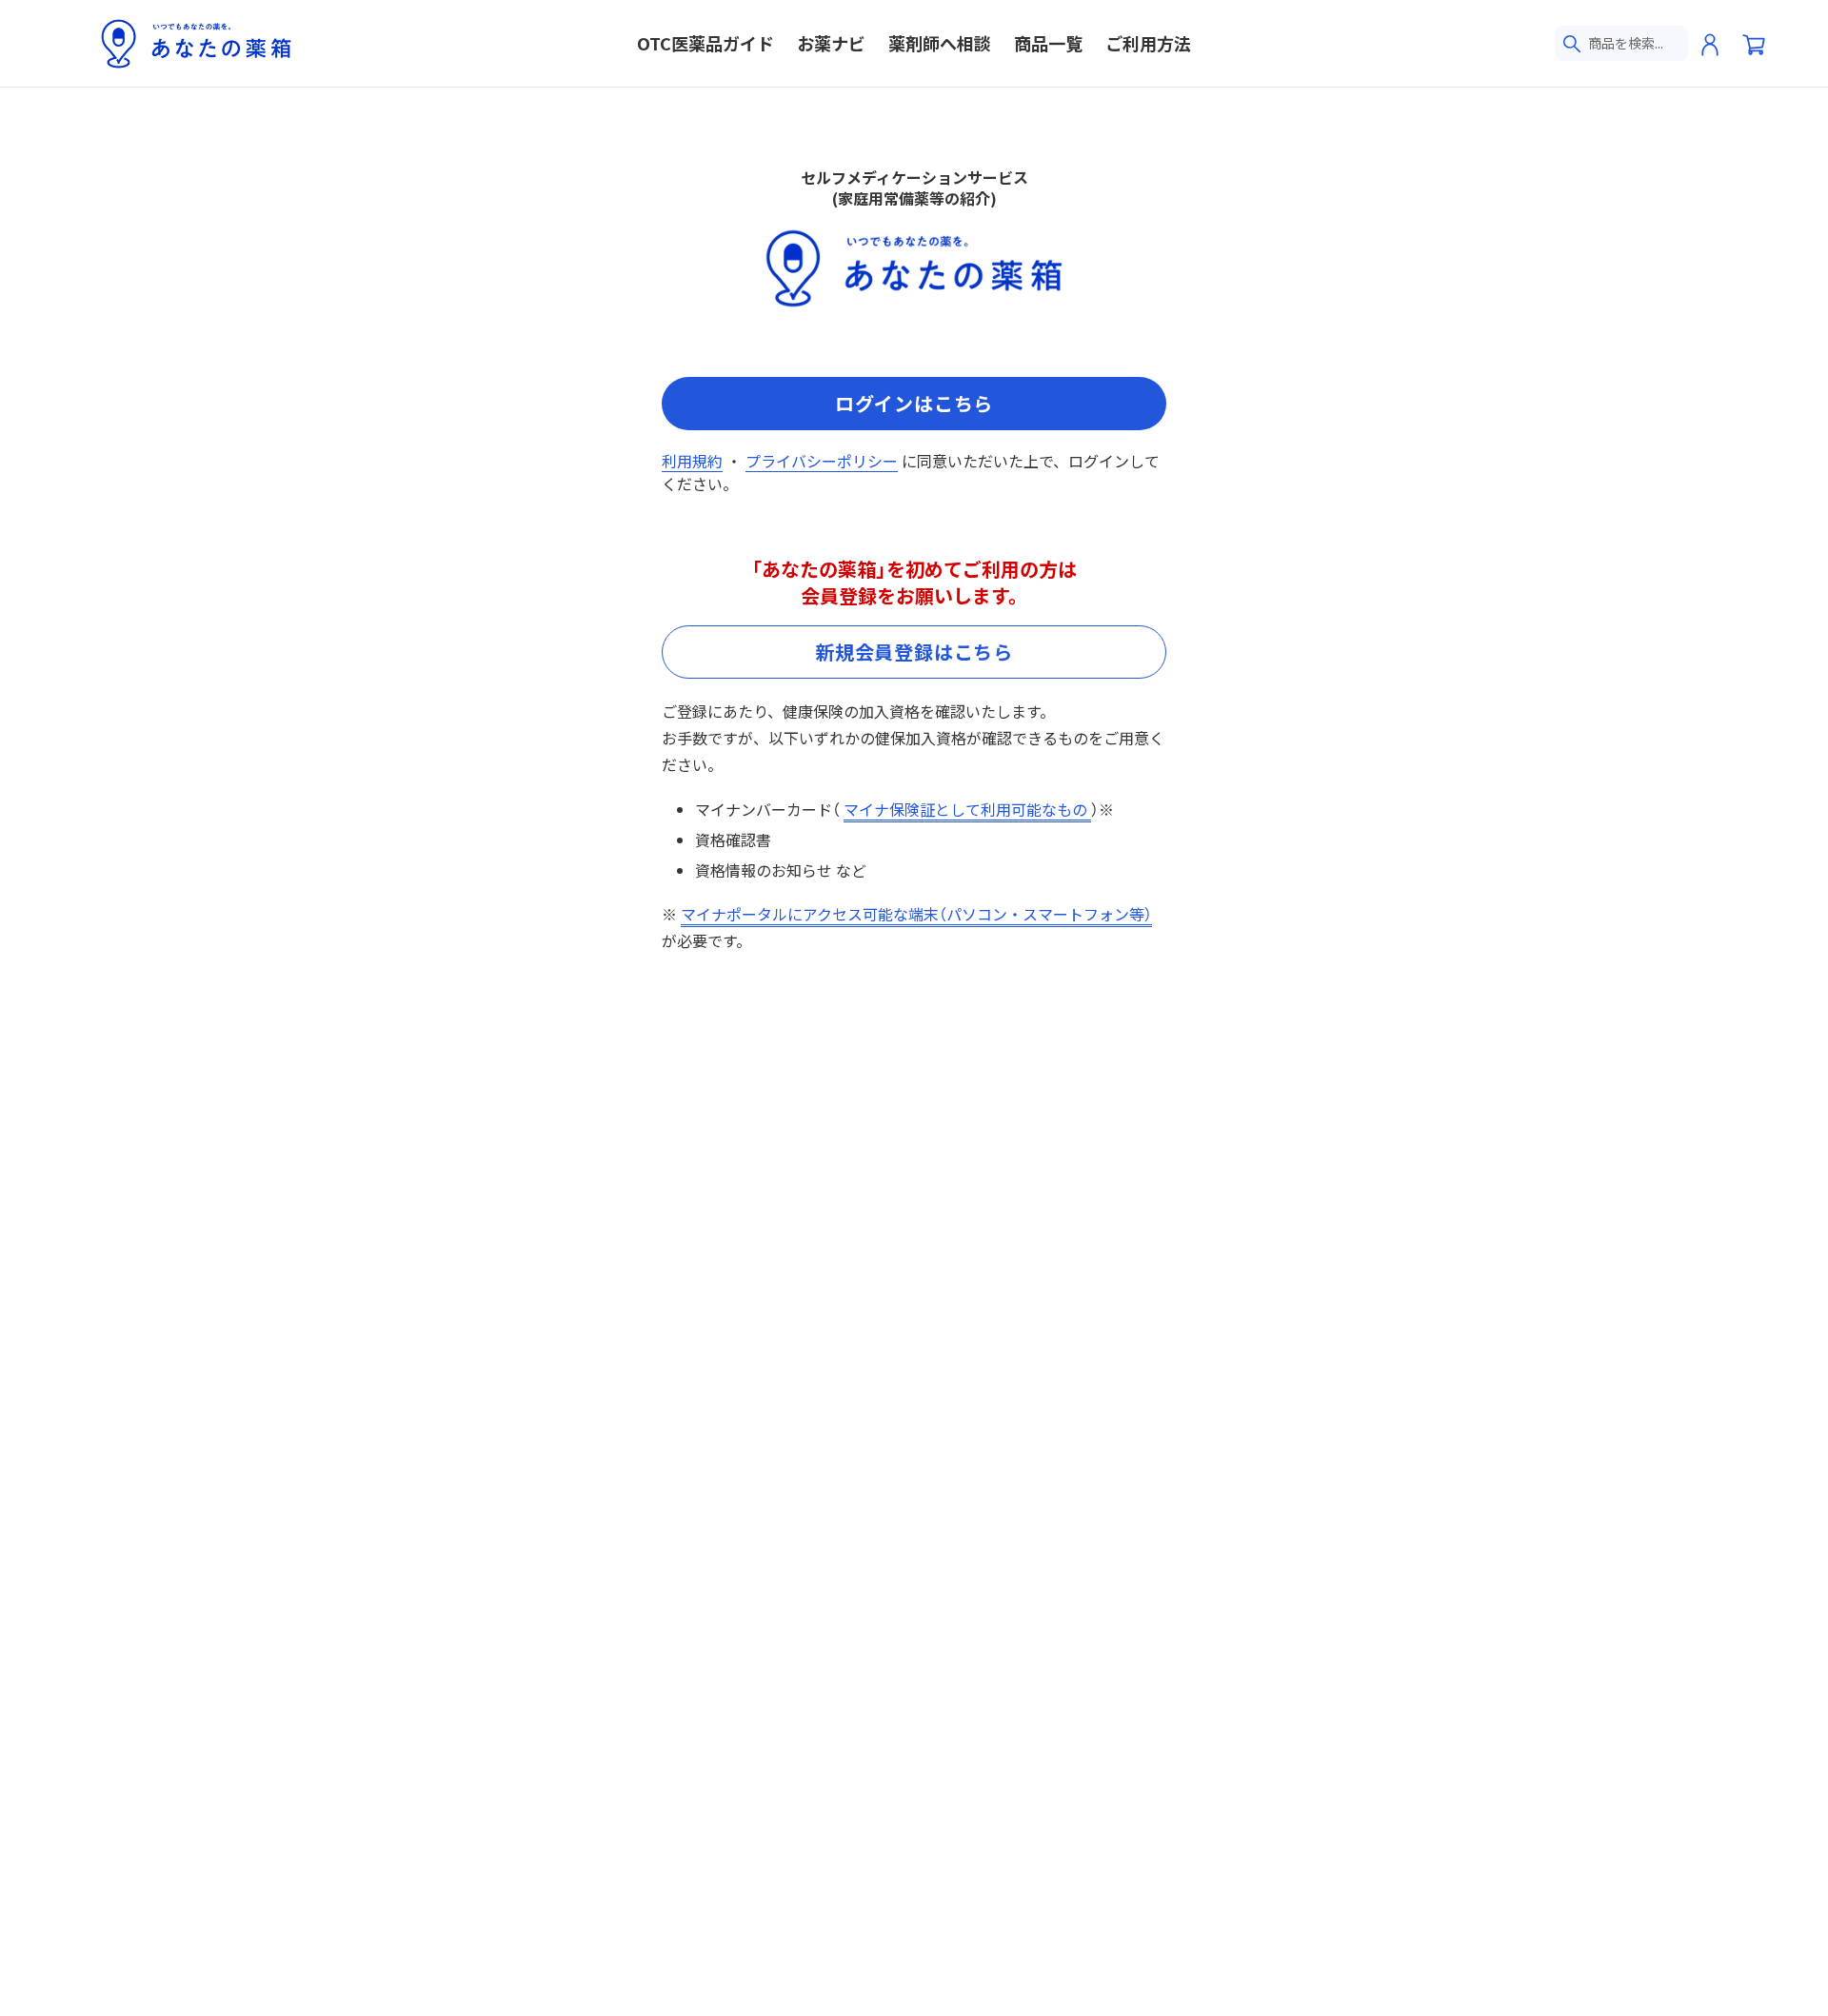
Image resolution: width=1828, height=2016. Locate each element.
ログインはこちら (914, 403)
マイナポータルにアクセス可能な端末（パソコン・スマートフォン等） (916, 914)
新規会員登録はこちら (914, 652)
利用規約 (692, 461)
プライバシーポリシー (822, 461)
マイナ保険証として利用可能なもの (967, 809)
